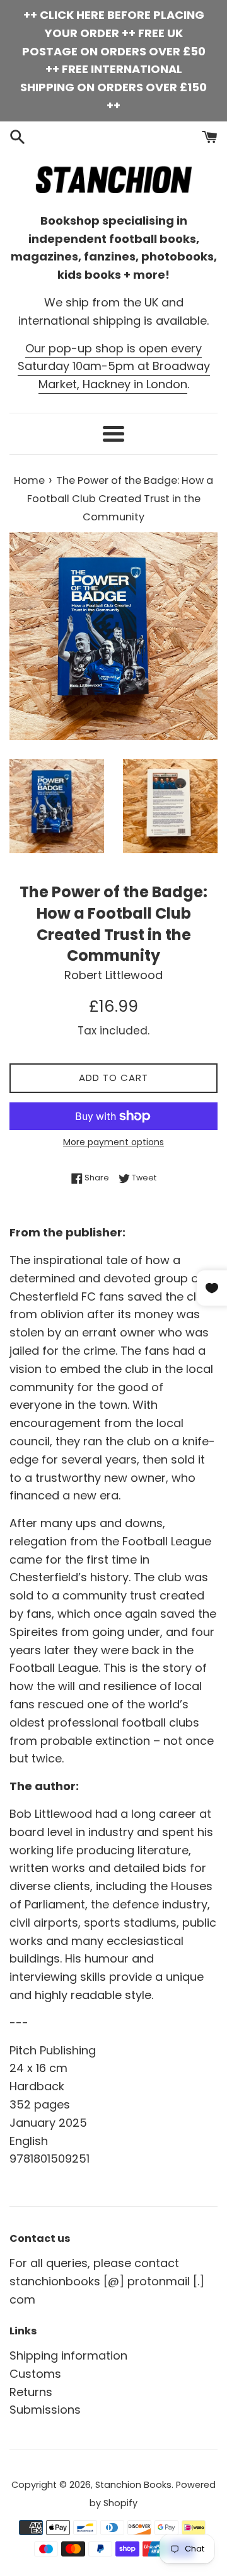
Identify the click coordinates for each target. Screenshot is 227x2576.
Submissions (45, 2410)
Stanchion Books (133, 2485)
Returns (31, 2392)
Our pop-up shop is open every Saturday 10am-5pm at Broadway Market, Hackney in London (114, 367)
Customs (35, 2374)
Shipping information (68, 2355)
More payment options (113, 1142)
